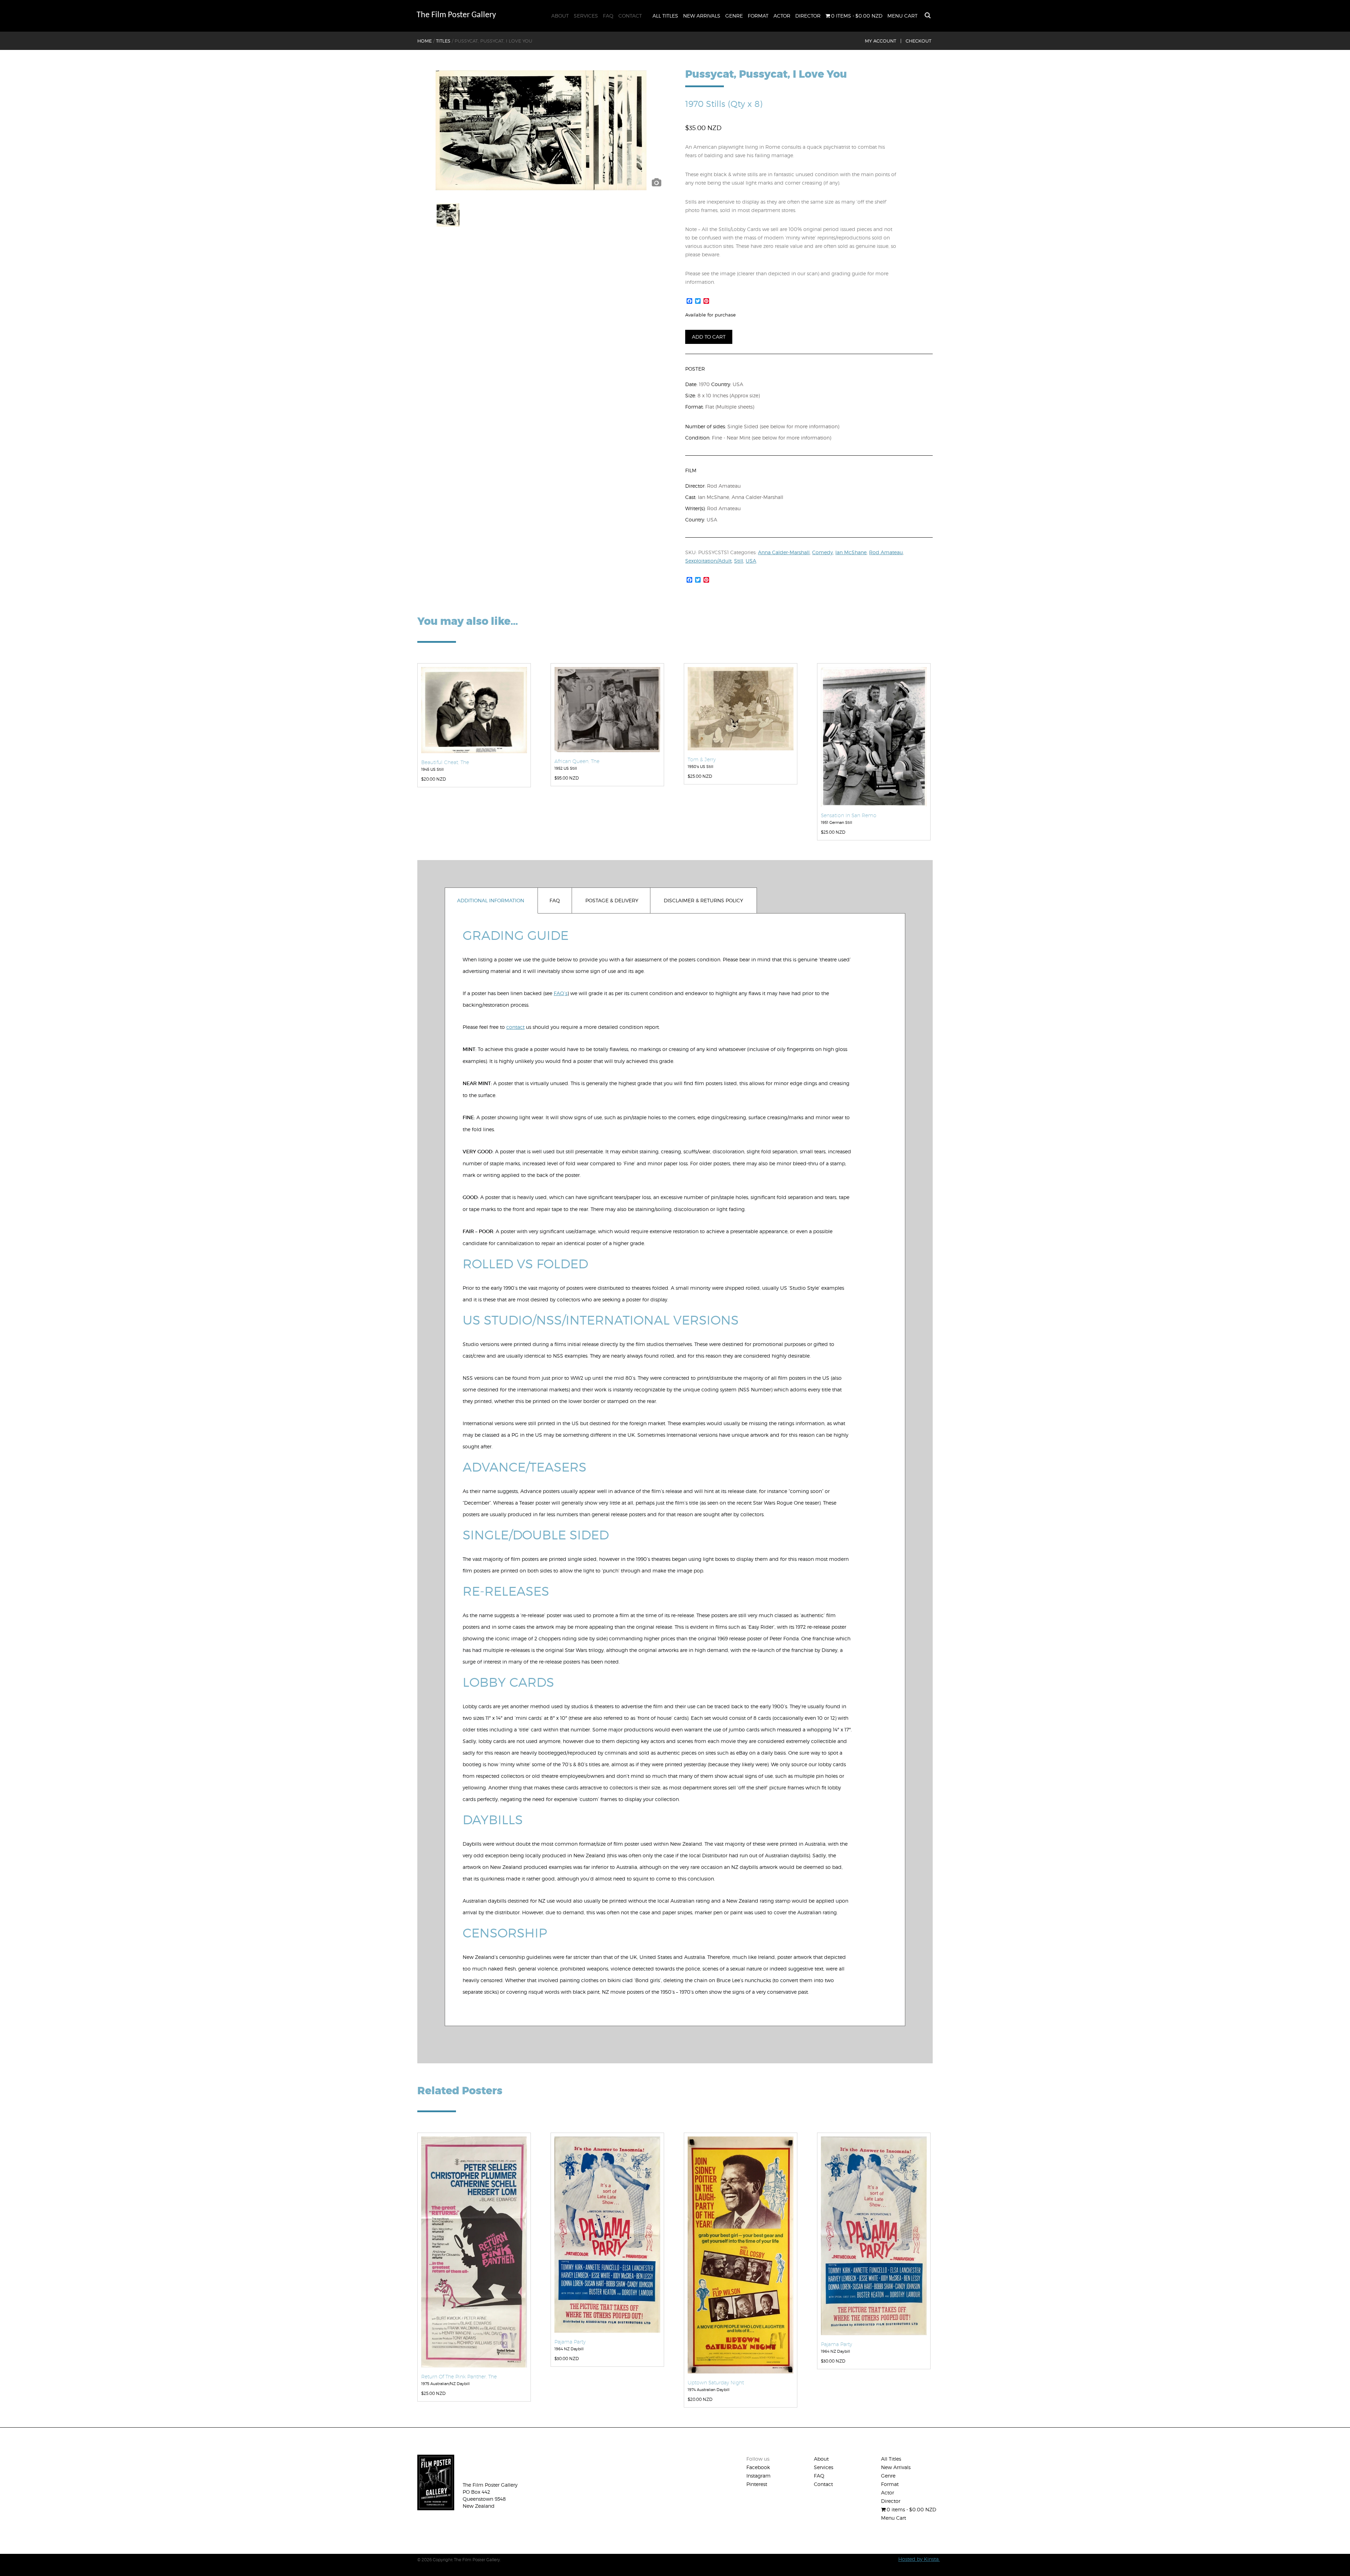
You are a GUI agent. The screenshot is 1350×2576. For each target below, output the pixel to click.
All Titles (665, 16)
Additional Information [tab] (491, 900)
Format (758, 16)
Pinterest (757, 2484)
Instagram (758, 2476)
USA (751, 561)
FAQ (608, 16)
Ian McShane (851, 552)
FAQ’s (561, 993)
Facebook (758, 2467)
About (560, 16)
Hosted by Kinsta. (919, 2559)
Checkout (918, 41)
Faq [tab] (555, 900)
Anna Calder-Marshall (784, 552)
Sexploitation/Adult (708, 561)
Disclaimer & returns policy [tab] (703, 900)
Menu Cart (902, 16)
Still (739, 561)
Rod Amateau (886, 552)
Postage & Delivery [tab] (612, 900)
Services (586, 16)
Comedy (822, 552)
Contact (630, 16)
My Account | (883, 41)
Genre (734, 16)
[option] (541, 130)
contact (515, 1027)
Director (808, 16)
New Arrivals (702, 16)
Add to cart (709, 337)
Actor (782, 16)
